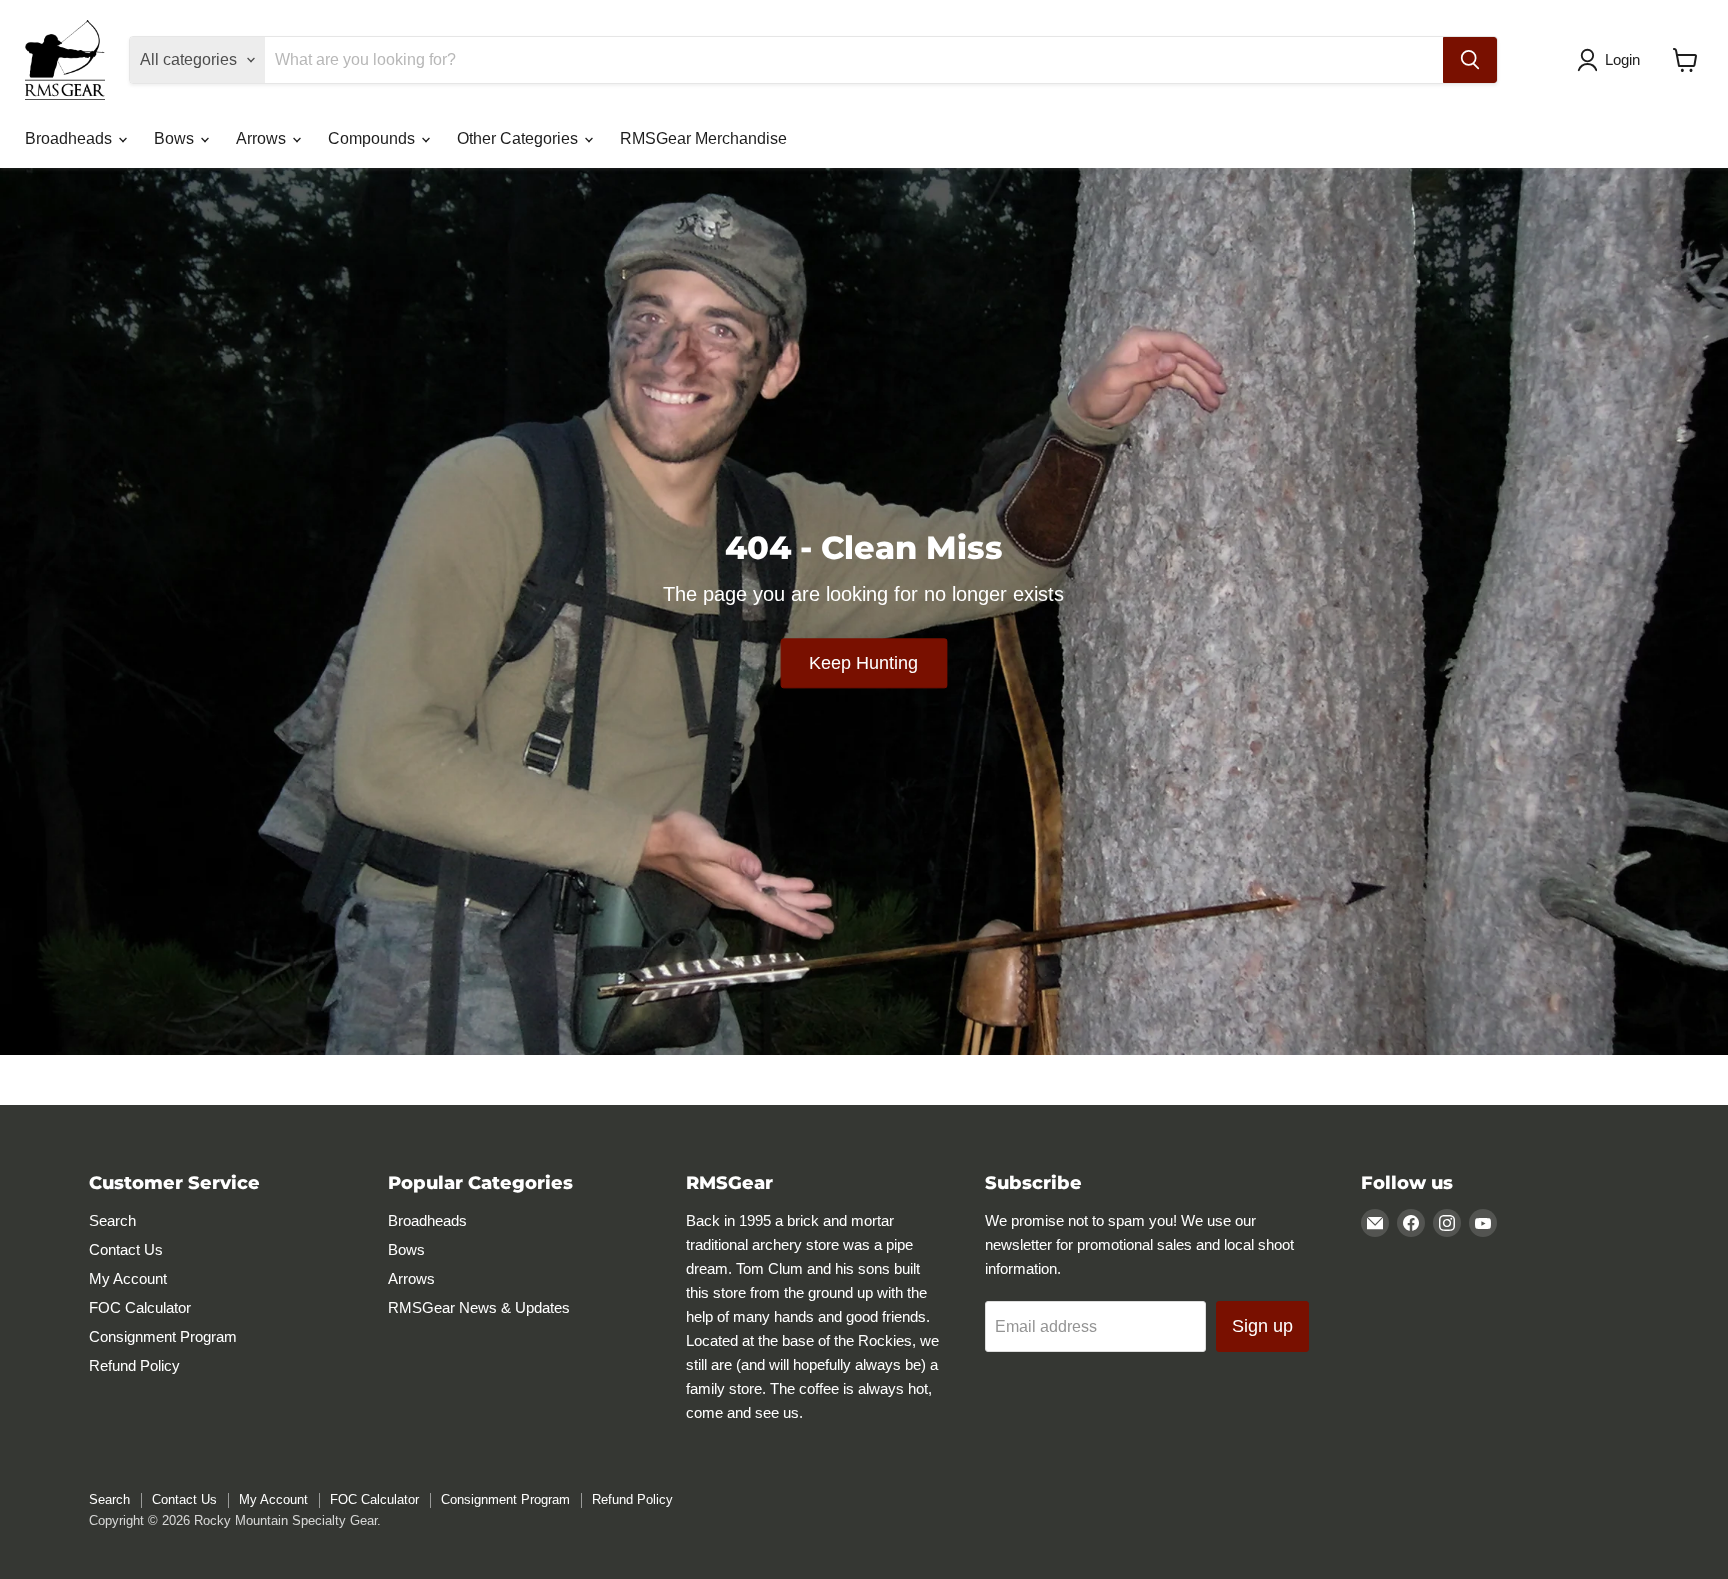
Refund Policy (134, 1365)
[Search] (1470, 60)
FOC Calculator (140, 1307)
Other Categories (519, 138)
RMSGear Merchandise (703, 138)
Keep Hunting (863, 663)
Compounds (373, 138)
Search (112, 1220)
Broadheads (70, 138)
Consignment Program (163, 1336)
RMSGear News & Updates (479, 1307)
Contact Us (126, 1249)
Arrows (263, 138)
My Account (128, 1278)
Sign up (1262, 1326)
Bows (176, 138)
